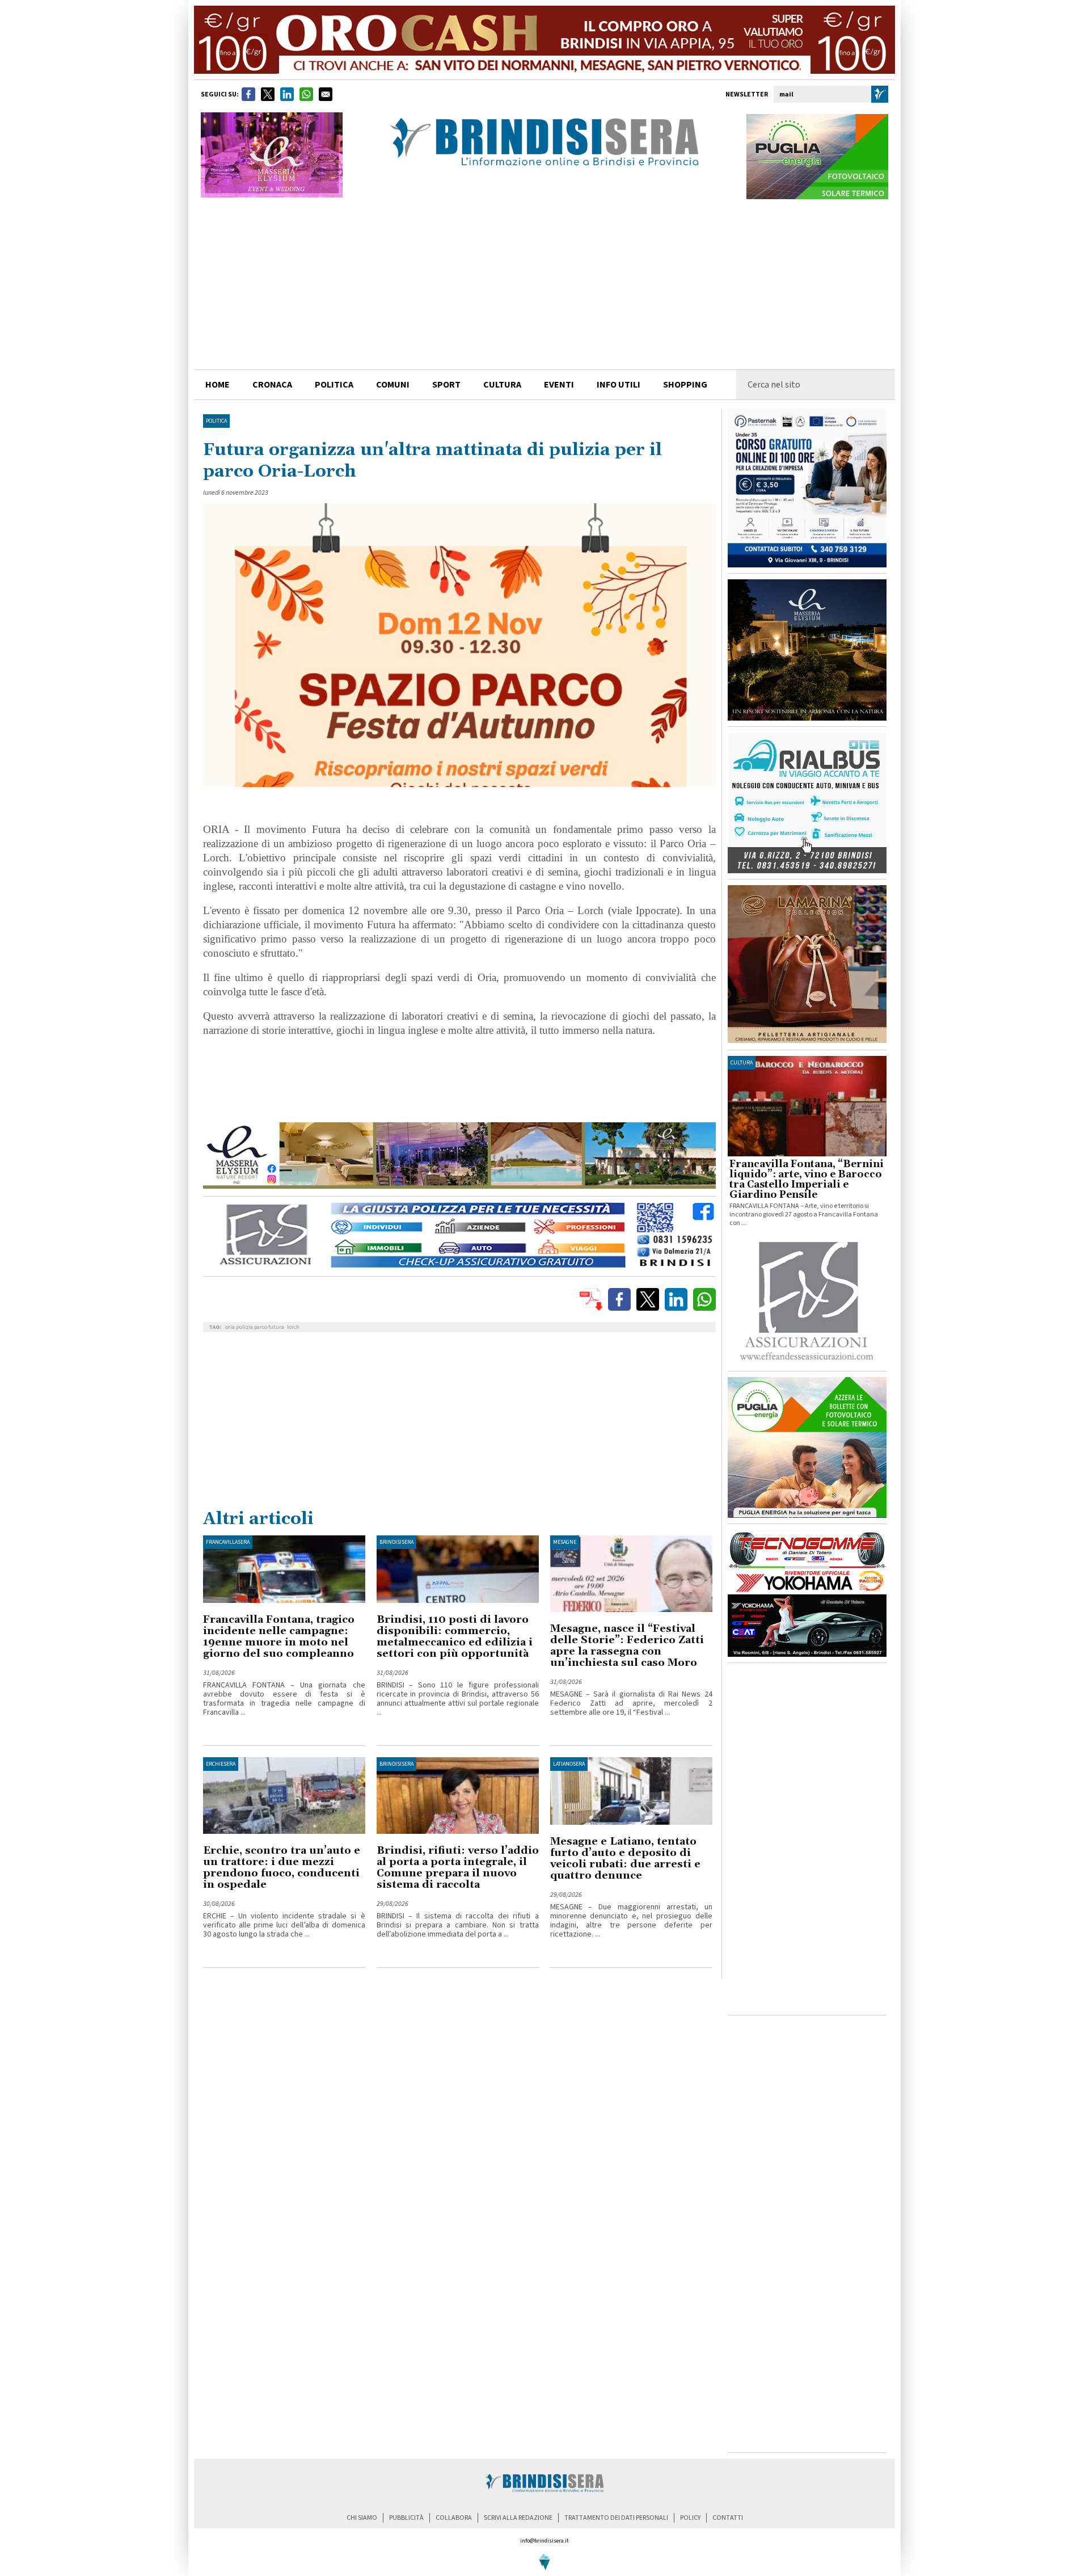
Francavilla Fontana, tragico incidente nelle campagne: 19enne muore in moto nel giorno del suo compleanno (279, 1637)
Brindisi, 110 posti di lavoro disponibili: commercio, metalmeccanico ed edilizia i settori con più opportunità (455, 1637)
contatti (728, 2518)
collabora (454, 2518)
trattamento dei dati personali (616, 2518)
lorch (293, 1327)
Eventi (559, 385)
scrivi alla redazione (518, 2518)
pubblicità (406, 2518)
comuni (393, 385)
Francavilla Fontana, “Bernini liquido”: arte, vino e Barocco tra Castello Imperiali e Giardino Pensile (807, 1180)
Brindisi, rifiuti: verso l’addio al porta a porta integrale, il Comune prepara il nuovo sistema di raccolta (458, 1868)
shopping (685, 385)
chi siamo (362, 2518)
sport (446, 385)
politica (334, 385)
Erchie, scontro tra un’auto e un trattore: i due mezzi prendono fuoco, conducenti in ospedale (282, 1868)
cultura (502, 385)
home (218, 385)
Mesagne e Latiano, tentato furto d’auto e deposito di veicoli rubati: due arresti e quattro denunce (625, 1859)
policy (690, 2518)
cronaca (272, 385)
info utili (619, 385)
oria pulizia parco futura (255, 1327)
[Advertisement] (544, 284)
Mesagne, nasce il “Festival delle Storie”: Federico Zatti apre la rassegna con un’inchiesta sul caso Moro (627, 1646)
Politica (216, 421)
